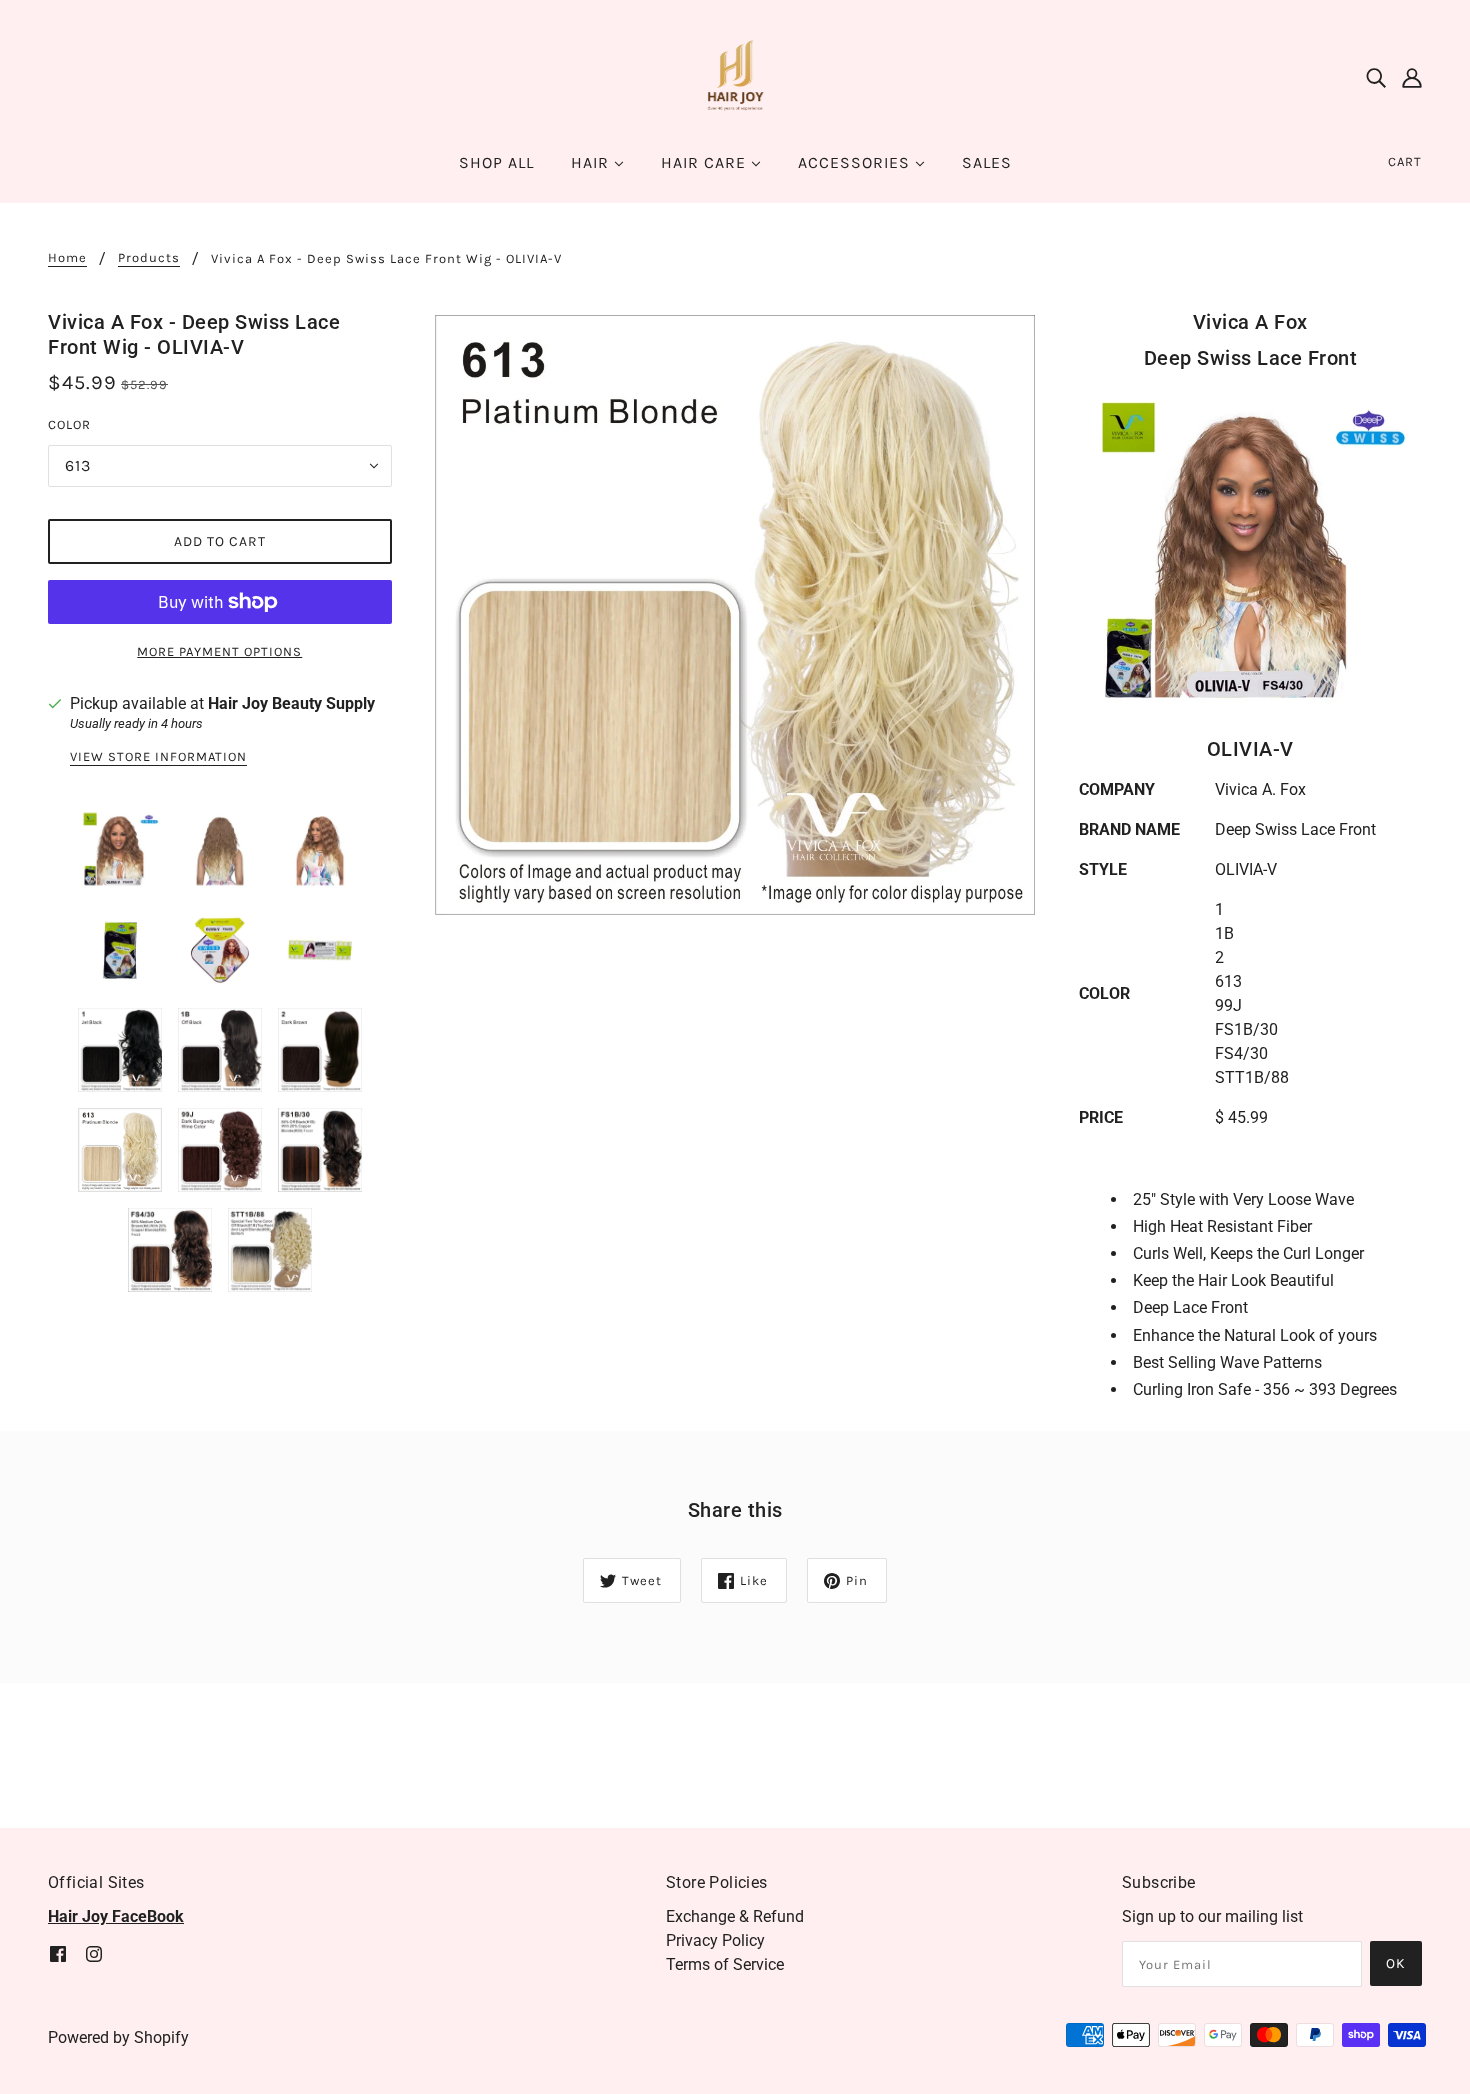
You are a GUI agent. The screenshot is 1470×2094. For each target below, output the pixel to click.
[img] (1376, 78)
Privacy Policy (715, 1940)
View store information (158, 757)
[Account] (1412, 78)
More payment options (219, 651)
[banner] (735, 76)
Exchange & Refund (735, 1916)
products (149, 258)
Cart (1405, 161)
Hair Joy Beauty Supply (291, 703)
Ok (1396, 1963)
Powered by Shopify (118, 2037)
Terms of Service (725, 1964)
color (69, 424)
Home (67, 258)
